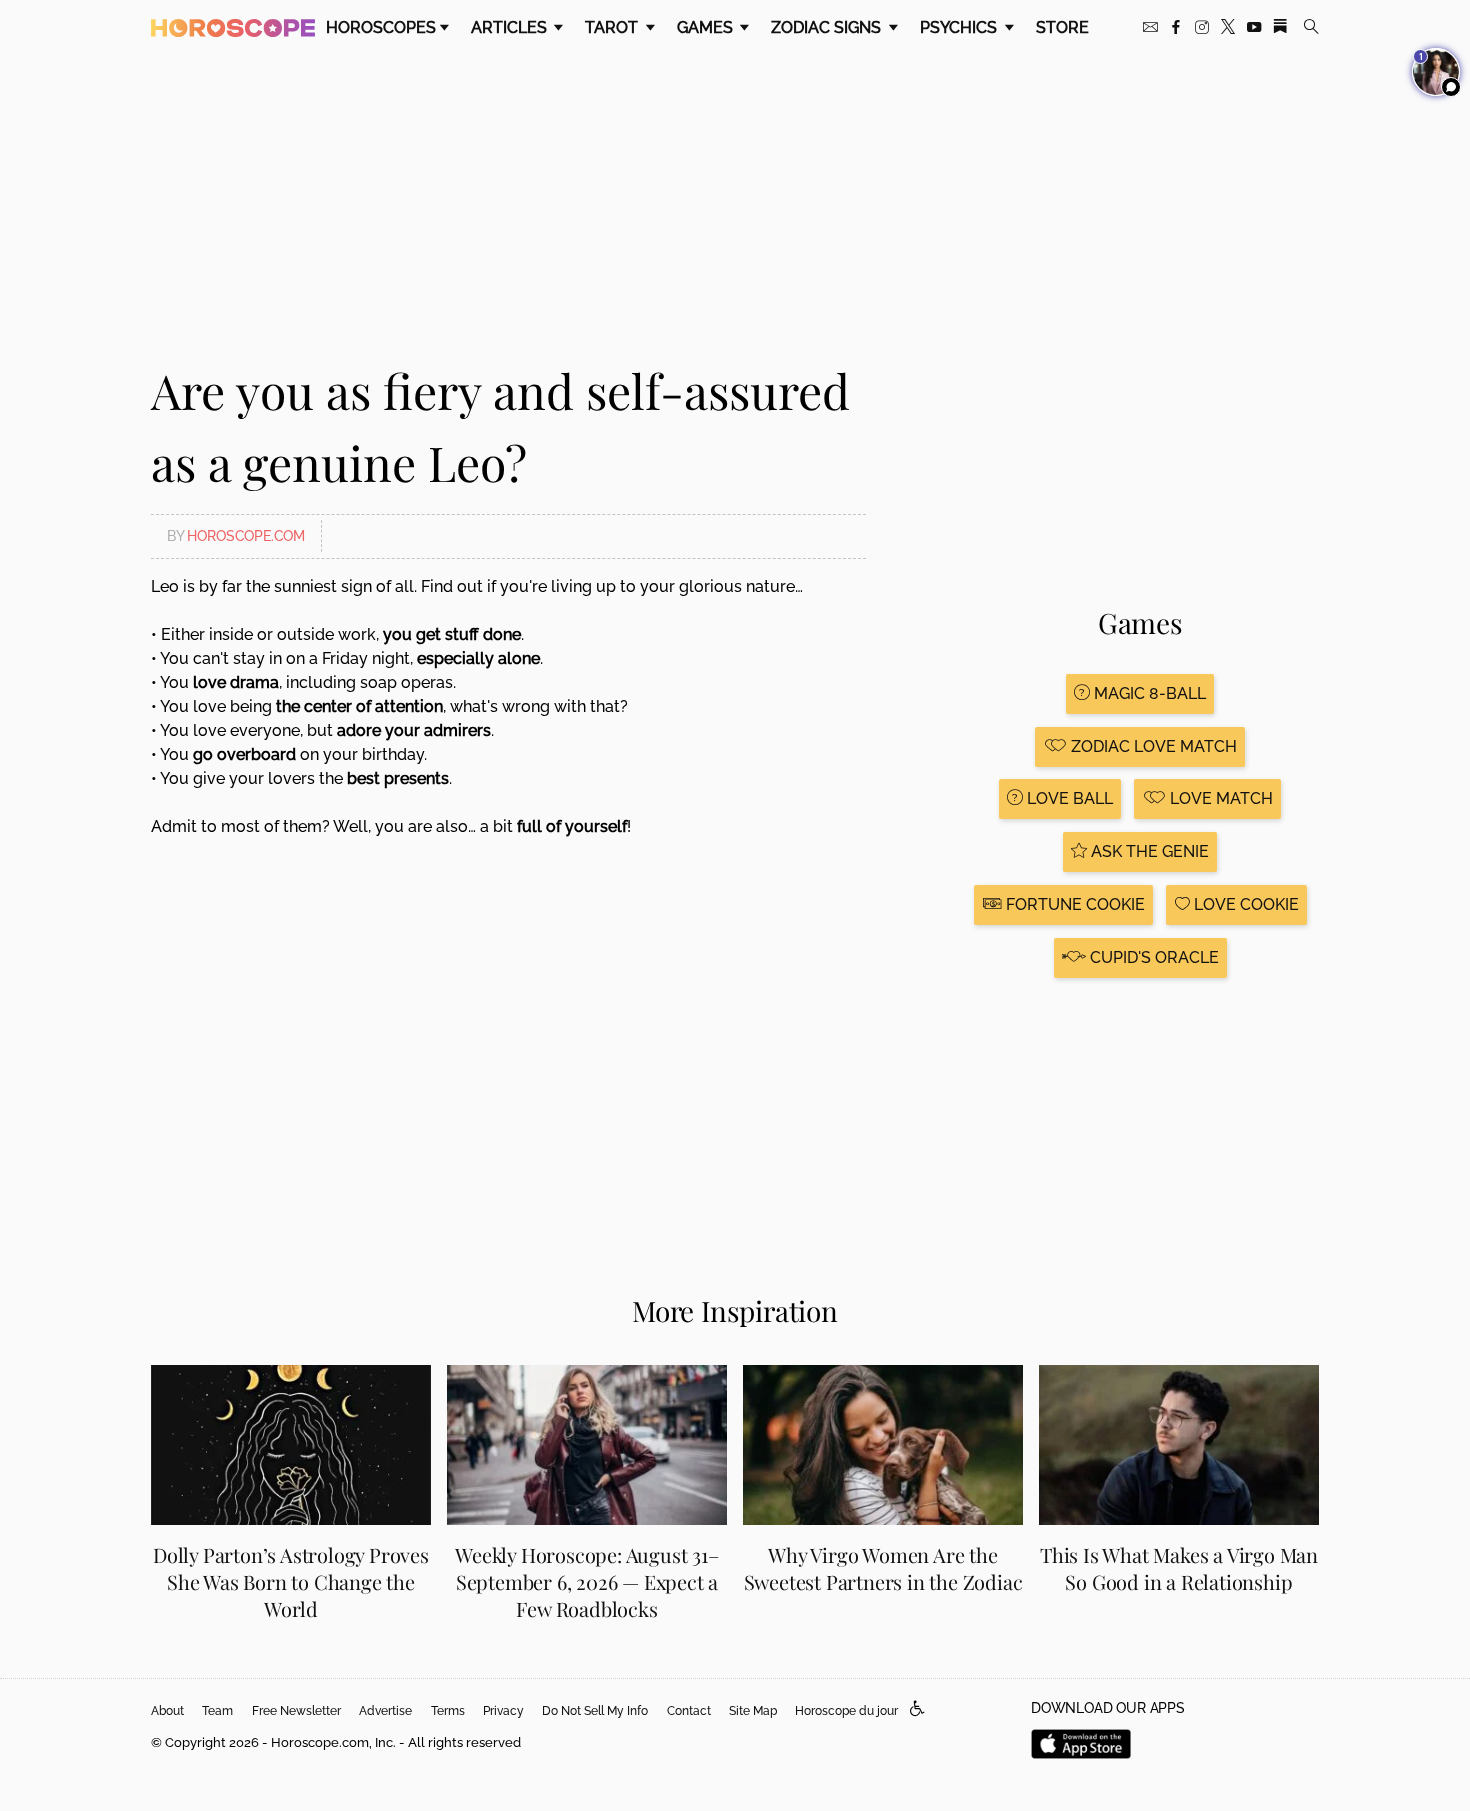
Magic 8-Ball (1148, 693)
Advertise (385, 1711)
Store (1062, 27)
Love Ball (1068, 798)
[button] (917, 1709)
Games (707, 27)
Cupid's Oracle (1152, 957)
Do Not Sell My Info (595, 1711)
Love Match (1219, 798)
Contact (689, 1711)
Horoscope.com (246, 536)
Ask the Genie (1148, 851)
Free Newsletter (296, 1711)
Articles (511, 27)
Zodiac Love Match (1152, 746)
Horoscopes (381, 27)
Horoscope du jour (846, 1711)
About (167, 1711)
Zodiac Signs (828, 27)
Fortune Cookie (1073, 904)
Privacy (503, 1711)
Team (217, 1711)
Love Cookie (1244, 904)
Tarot (613, 27)
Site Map (753, 1711)
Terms (448, 1711)
